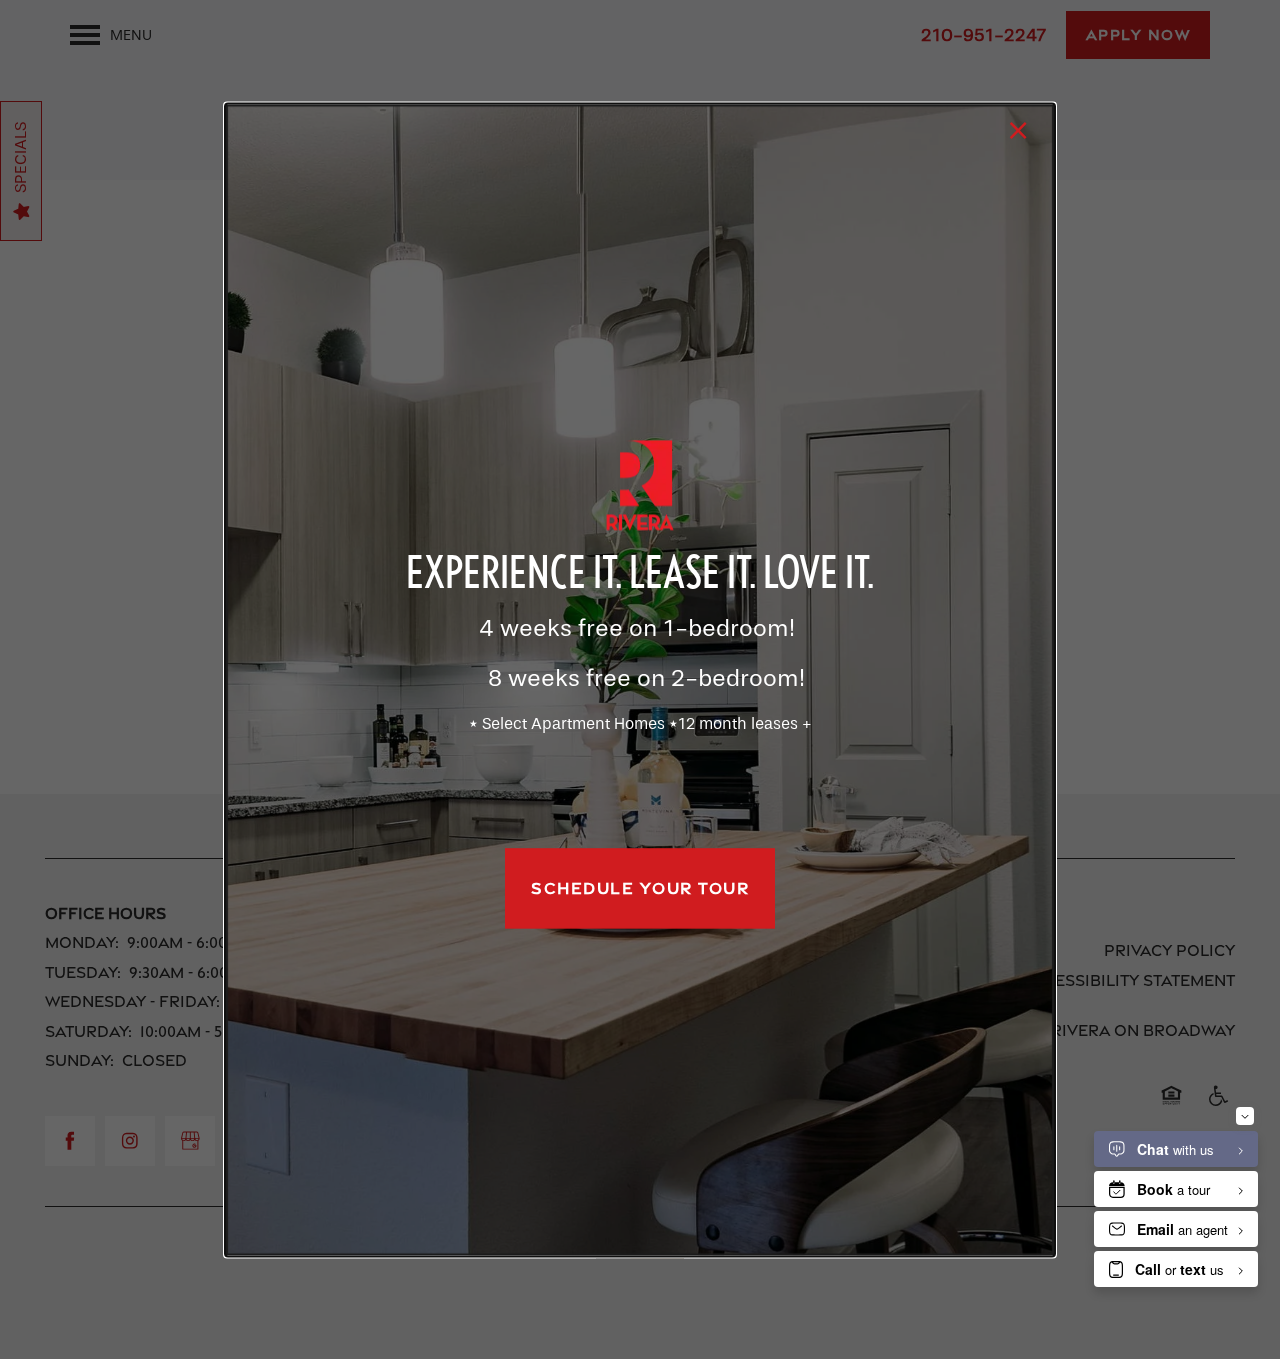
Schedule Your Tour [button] (640, 889)
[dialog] (640, 679)
